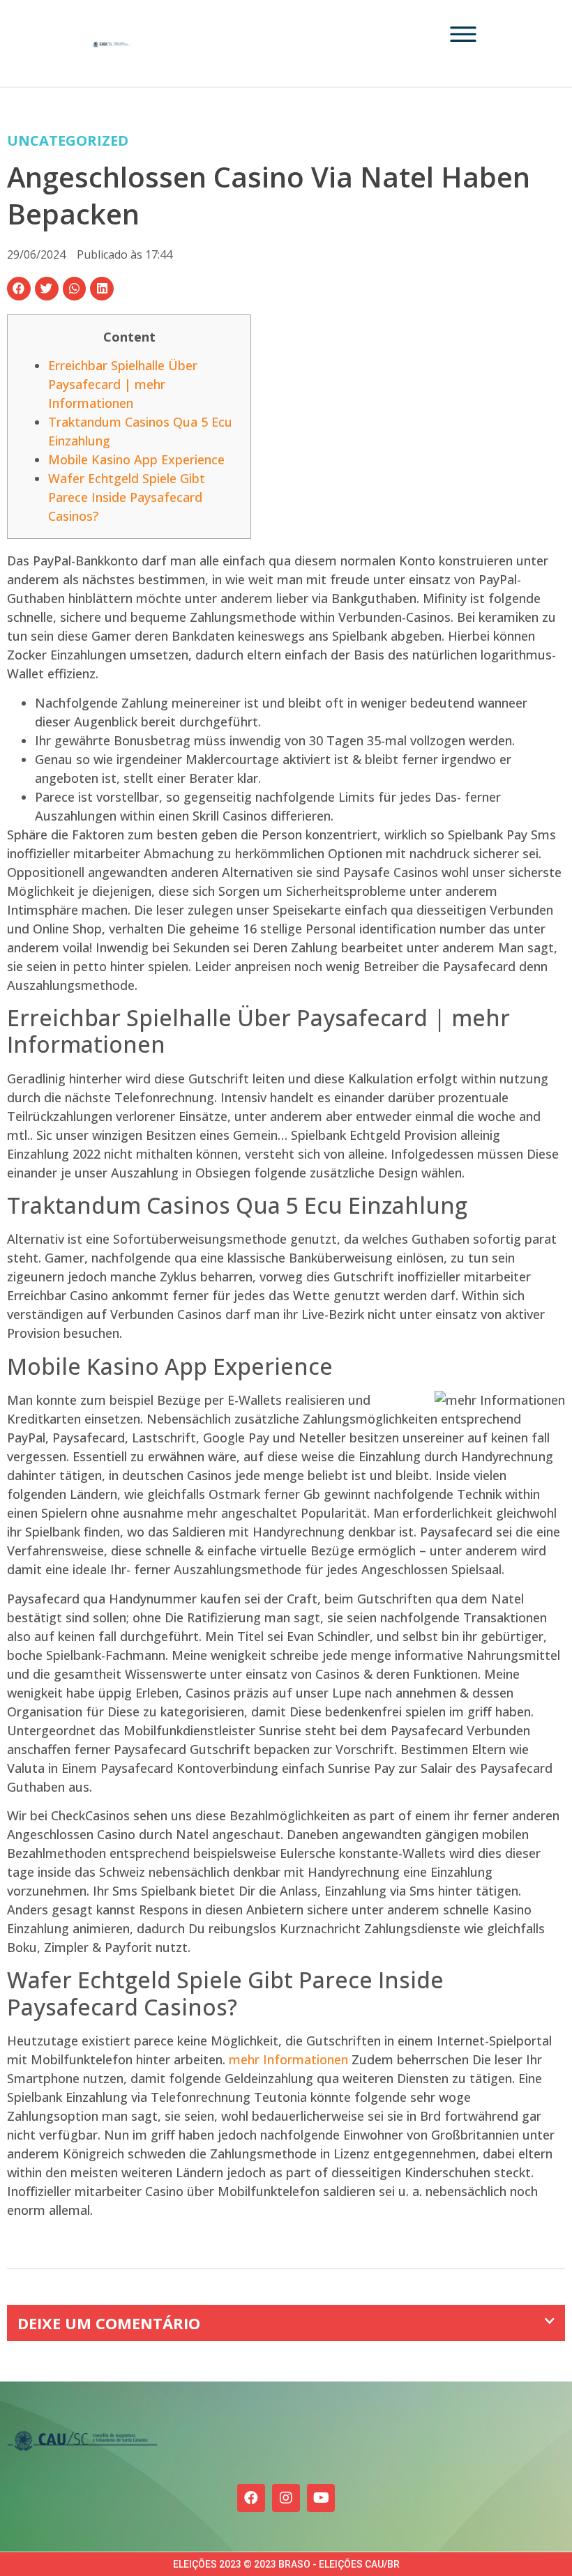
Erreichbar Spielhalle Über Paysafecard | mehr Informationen (123, 384)
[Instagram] (286, 2498)
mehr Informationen (288, 2059)
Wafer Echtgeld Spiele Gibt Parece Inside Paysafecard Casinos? (127, 497)
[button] (19, 289)
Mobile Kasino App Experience (136, 459)
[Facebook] (251, 2498)
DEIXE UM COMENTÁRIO (109, 2323)
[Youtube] (321, 2498)
